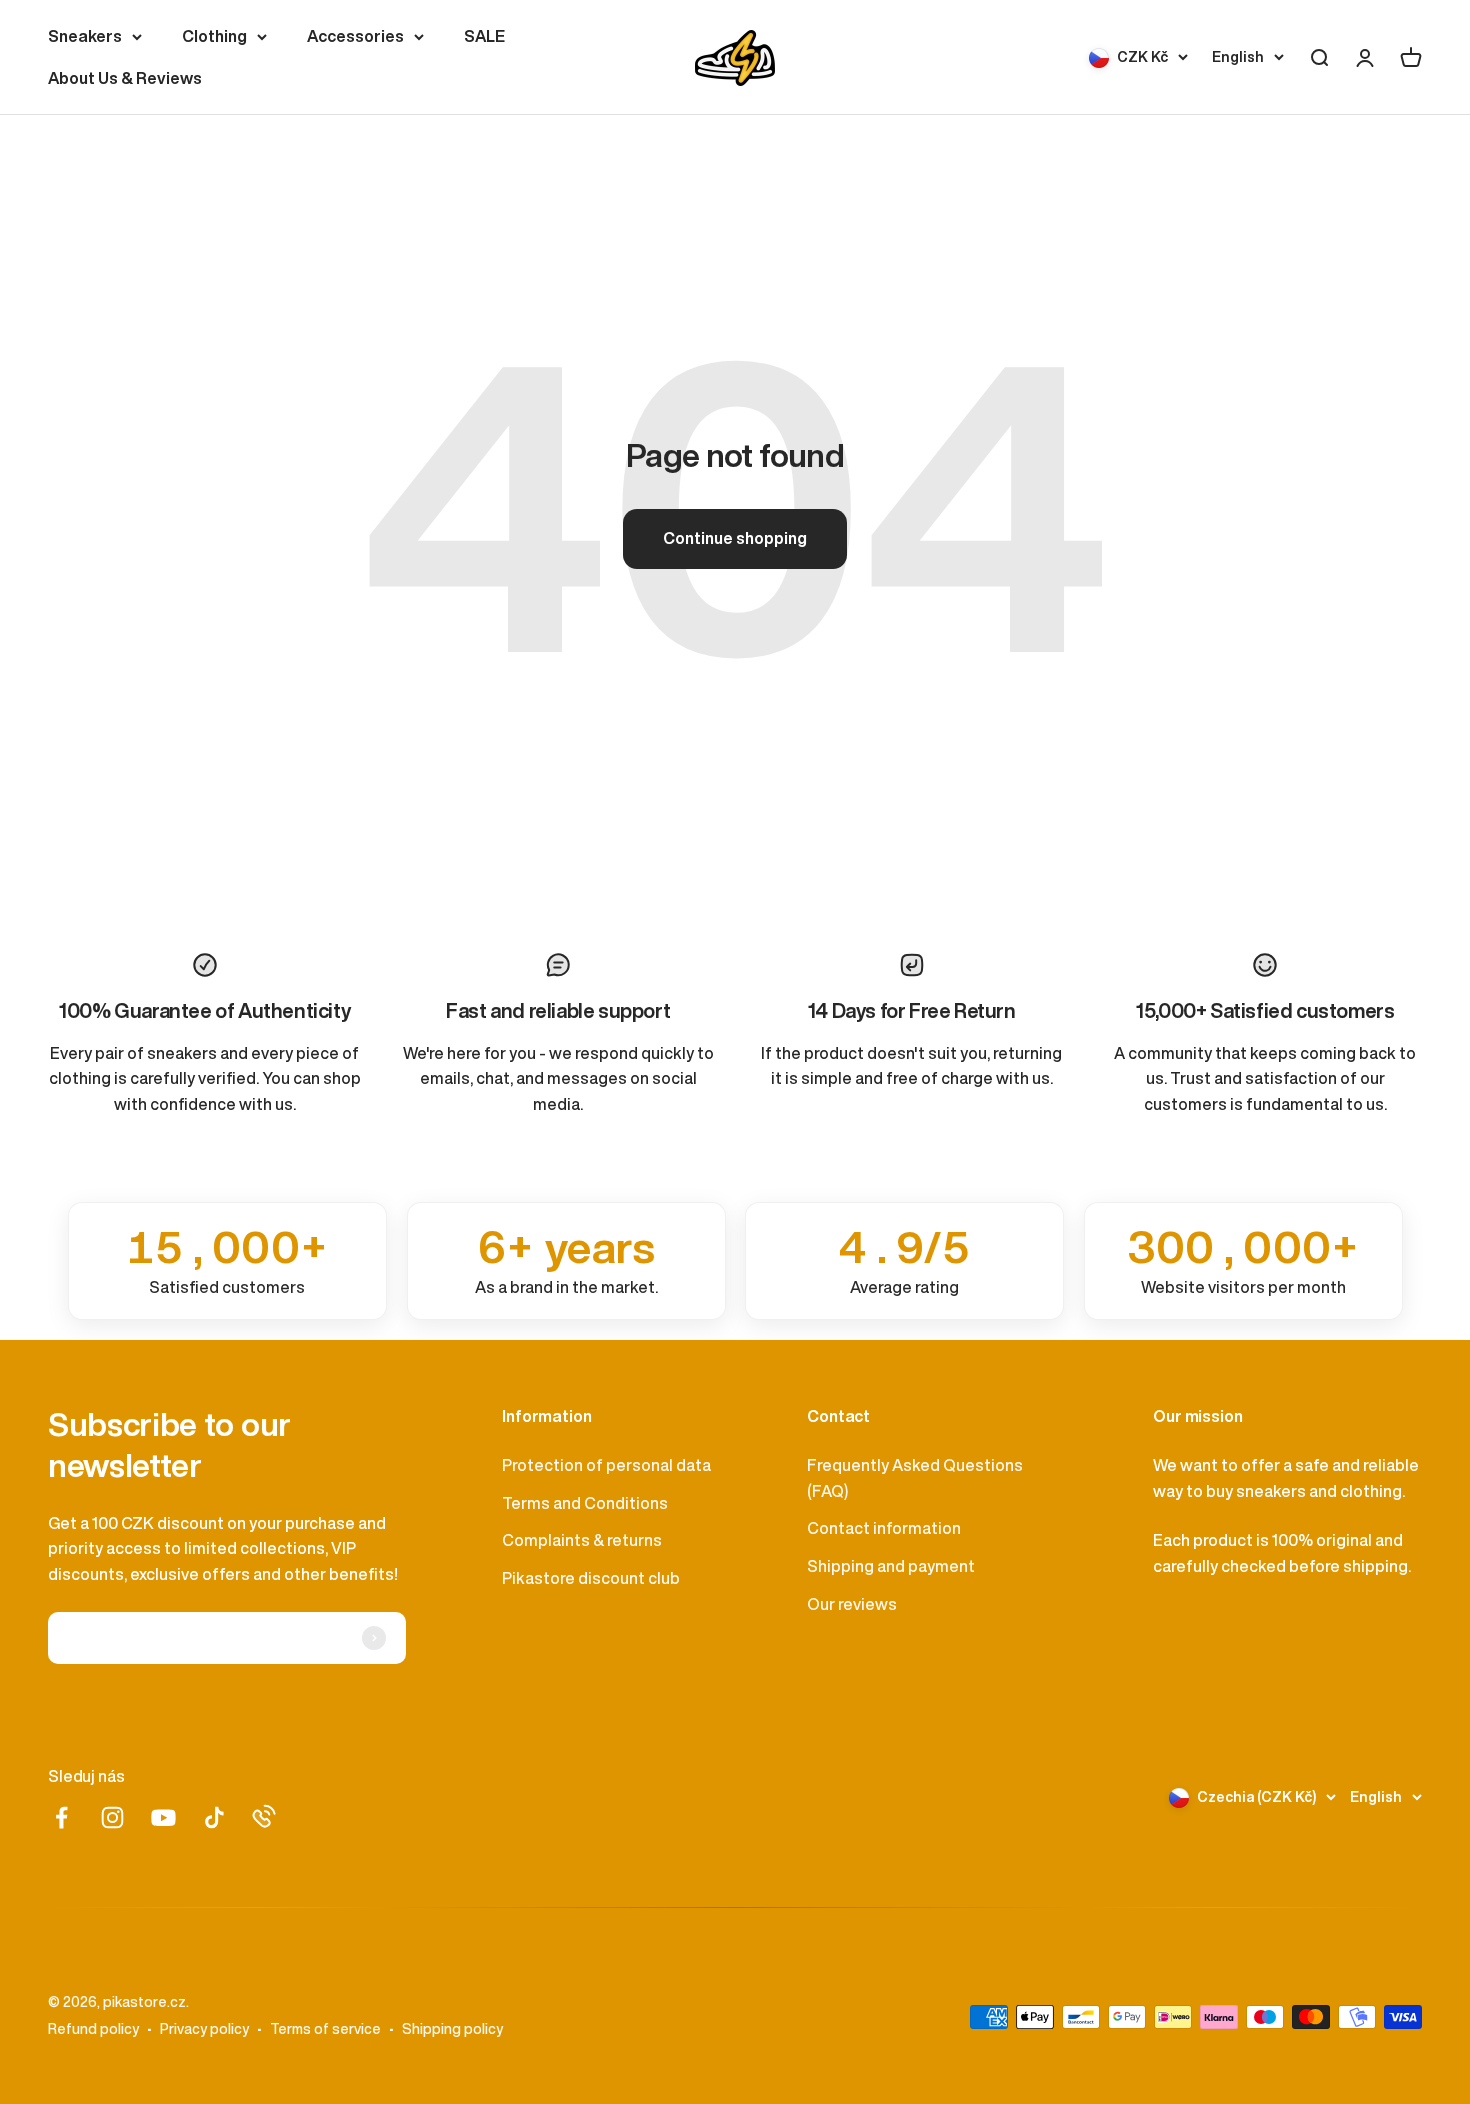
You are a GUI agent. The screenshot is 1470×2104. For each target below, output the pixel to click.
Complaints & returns (582, 1540)
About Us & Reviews (125, 78)
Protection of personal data (606, 1465)
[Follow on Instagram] (112, 1817)
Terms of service (325, 2029)
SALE (484, 36)
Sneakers (85, 36)
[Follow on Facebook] (61, 1817)
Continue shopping (735, 538)
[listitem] (227, 1261)
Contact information (884, 1528)
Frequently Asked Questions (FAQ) (915, 1478)
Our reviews (852, 1604)
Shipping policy (452, 2029)
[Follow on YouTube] (163, 1817)
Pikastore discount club (591, 1578)
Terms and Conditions (585, 1503)
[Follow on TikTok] (214, 1817)
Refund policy (93, 2029)
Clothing (214, 36)
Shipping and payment (891, 1566)
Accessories (355, 36)
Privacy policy (204, 2029)
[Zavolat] (264, 1816)
